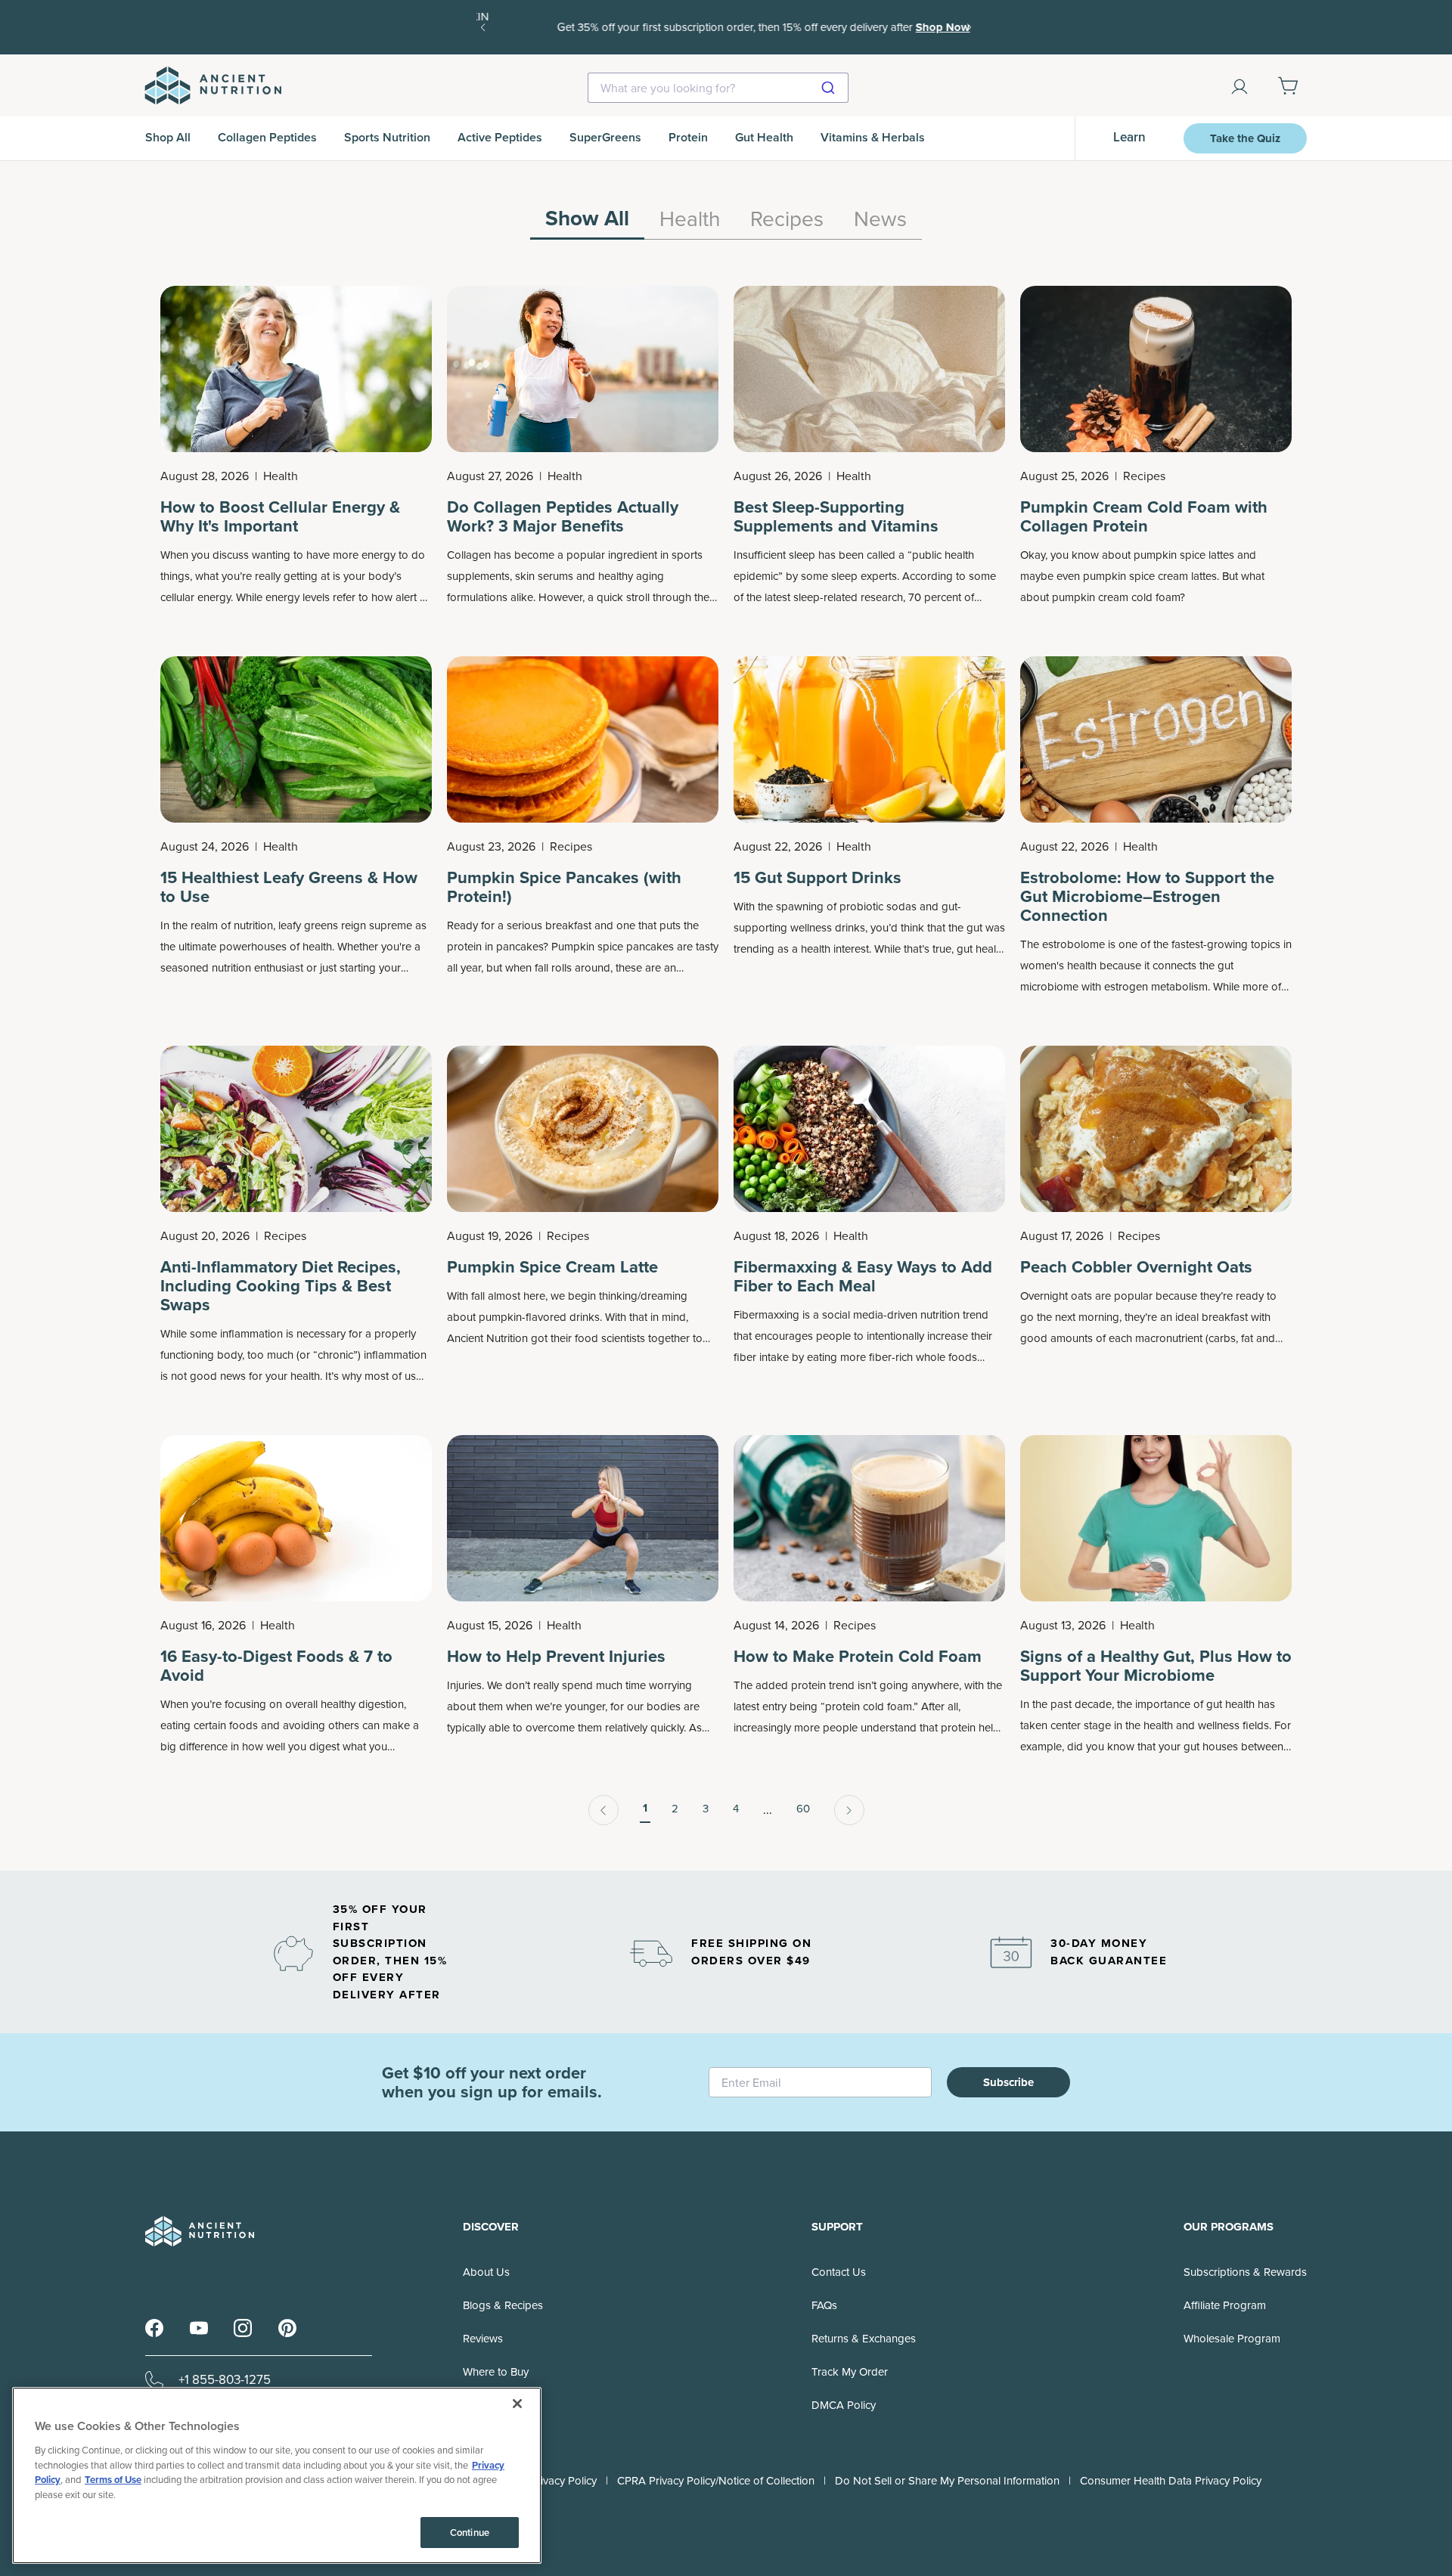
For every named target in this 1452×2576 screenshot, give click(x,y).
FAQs (824, 2305)
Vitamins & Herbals (873, 137)
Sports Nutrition (387, 137)
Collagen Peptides (267, 137)
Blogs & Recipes (503, 2305)
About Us (486, 2272)
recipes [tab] (787, 220)
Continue (470, 2533)
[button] (603, 1810)
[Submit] (830, 88)
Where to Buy (496, 2372)
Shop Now (905, 27)
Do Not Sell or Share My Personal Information (947, 2481)
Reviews (483, 2339)
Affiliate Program (1225, 2305)
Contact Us (839, 2272)
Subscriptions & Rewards (1245, 2272)
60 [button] (803, 1809)
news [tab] (880, 220)
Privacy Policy (563, 2481)
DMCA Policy (844, 2405)
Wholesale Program (1232, 2339)
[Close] (517, 2404)
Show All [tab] (587, 220)
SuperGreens (605, 137)
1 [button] (645, 1808)
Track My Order (850, 2372)
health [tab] (690, 220)
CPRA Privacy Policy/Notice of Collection (716, 2481)
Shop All (168, 137)
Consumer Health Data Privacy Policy (1171, 2481)
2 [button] (675, 1809)
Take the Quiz (1245, 138)
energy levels (298, 597)
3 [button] (706, 1809)
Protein (688, 137)
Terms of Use (113, 2480)
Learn (1129, 137)
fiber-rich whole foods (923, 1357)
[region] (726, 223)
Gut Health (764, 137)
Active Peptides (500, 137)
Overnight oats (1056, 1296)
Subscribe (1008, 2082)
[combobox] (718, 88)
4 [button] (736, 1809)
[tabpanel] (726, 1056)
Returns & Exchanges (864, 2339)
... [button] (768, 1810)
